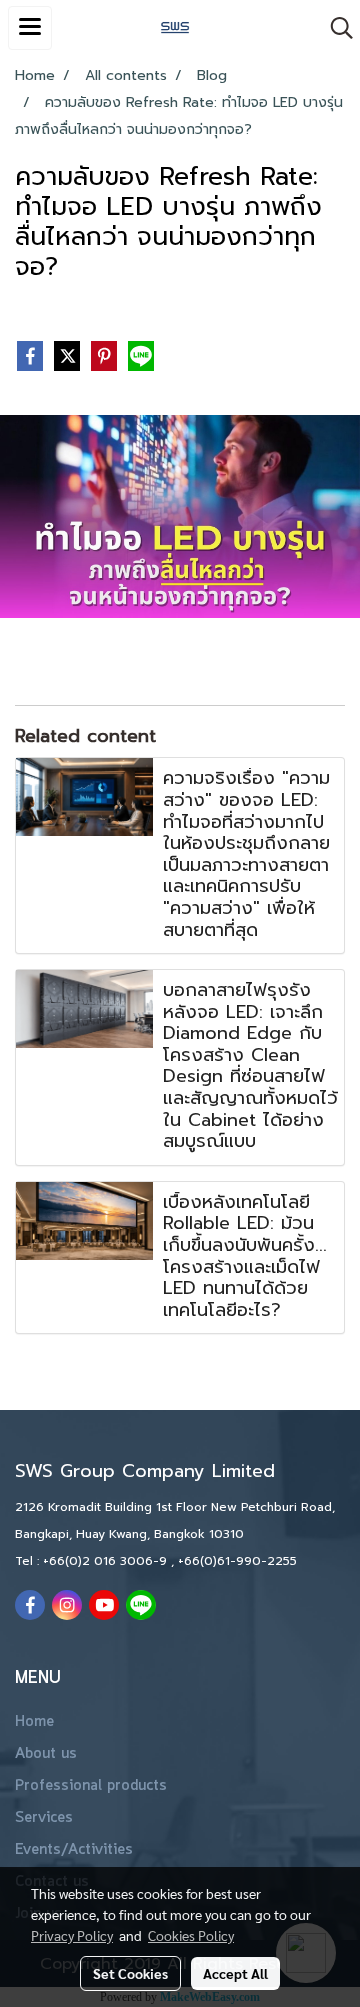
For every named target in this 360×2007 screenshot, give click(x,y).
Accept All (235, 1973)
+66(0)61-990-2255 (237, 1561)
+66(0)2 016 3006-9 (107, 1561)
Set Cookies (130, 1973)
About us (46, 1754)
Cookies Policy (191, 1935)
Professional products (91, 1786)
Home (34, 1722)
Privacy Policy (72, 1935)
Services (44, 1818)
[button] (335, 28)
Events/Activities (74, 1850)
